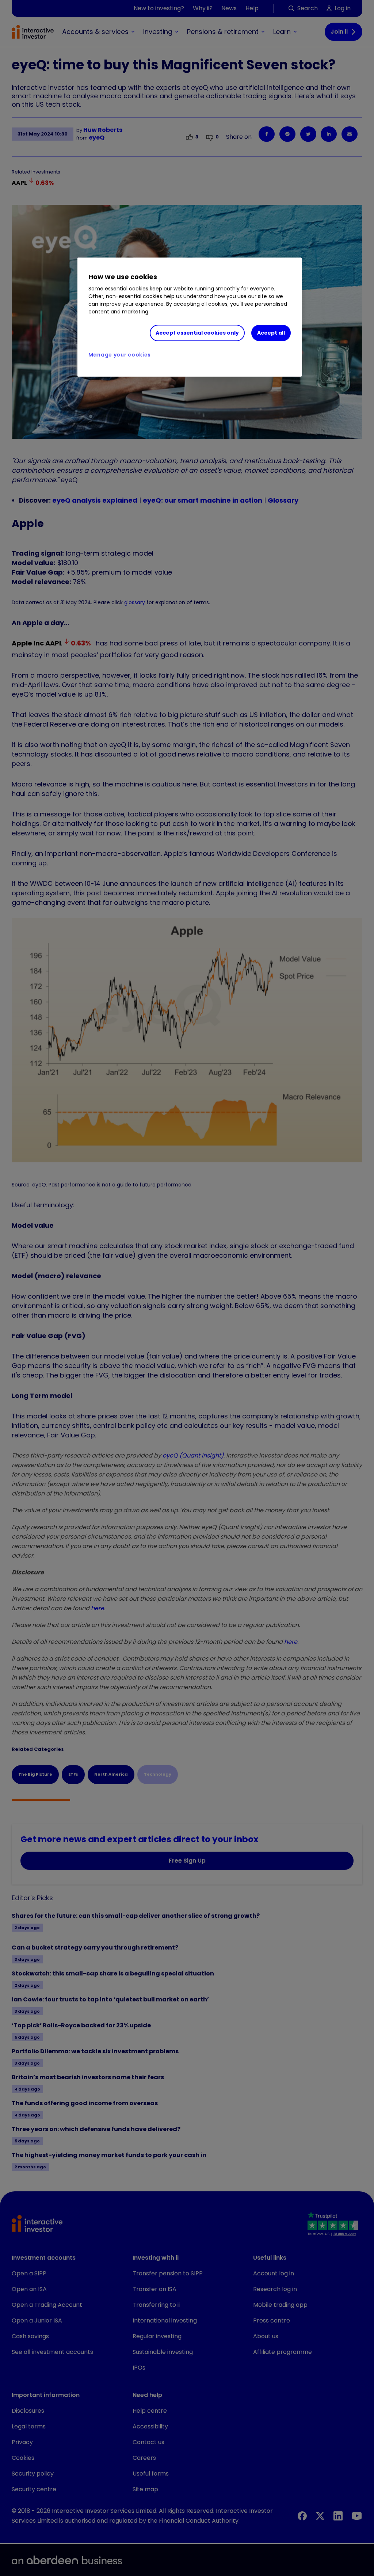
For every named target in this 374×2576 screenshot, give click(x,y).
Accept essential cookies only (197, 333)
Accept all (271, 333)
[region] (190, 317)
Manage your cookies (120, 355)
